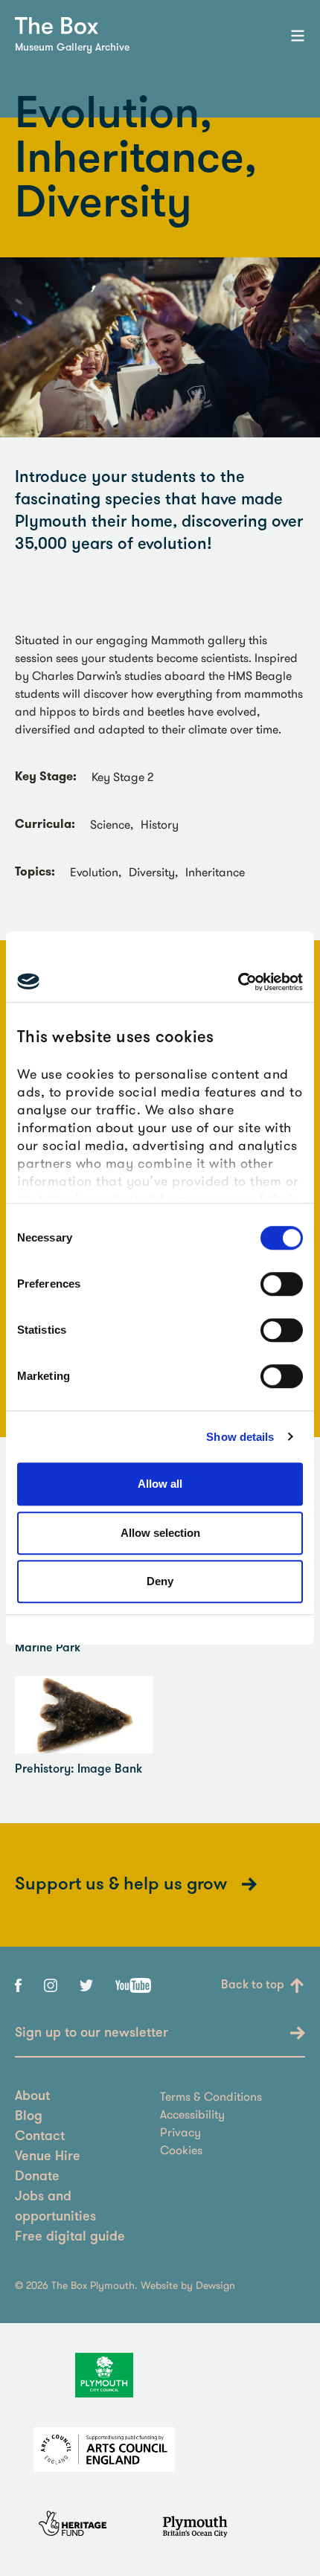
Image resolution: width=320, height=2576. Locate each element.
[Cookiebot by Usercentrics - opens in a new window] (238, 982)
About (32, 2097)
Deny (160, 1581)
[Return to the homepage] (57, 26)
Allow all (160, 1484)
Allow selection (160, 1533)
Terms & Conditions (211, 2096)
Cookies (181, 2150)
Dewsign (215, 2285)
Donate (37, 2177)
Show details (240, 1437)
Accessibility (192, 2114)
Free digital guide (70, 2238)
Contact (40, 2137)
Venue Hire (48, 2157)
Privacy (180, 2132)
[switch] (282, 1284)
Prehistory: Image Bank (79, 1770)
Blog (29, 2117)
